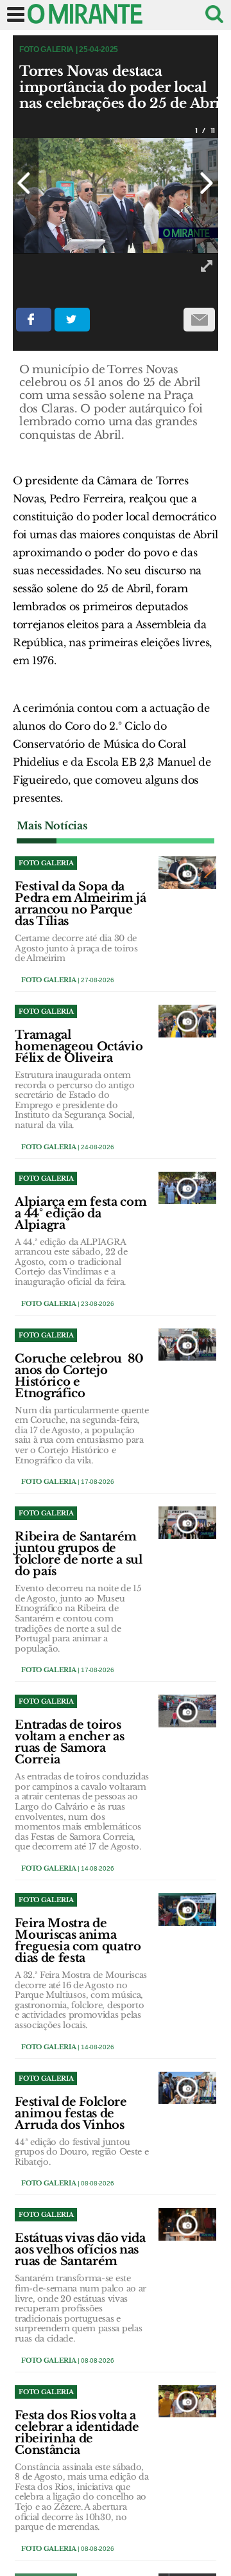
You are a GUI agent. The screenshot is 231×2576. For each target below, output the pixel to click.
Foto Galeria (48, 980)
